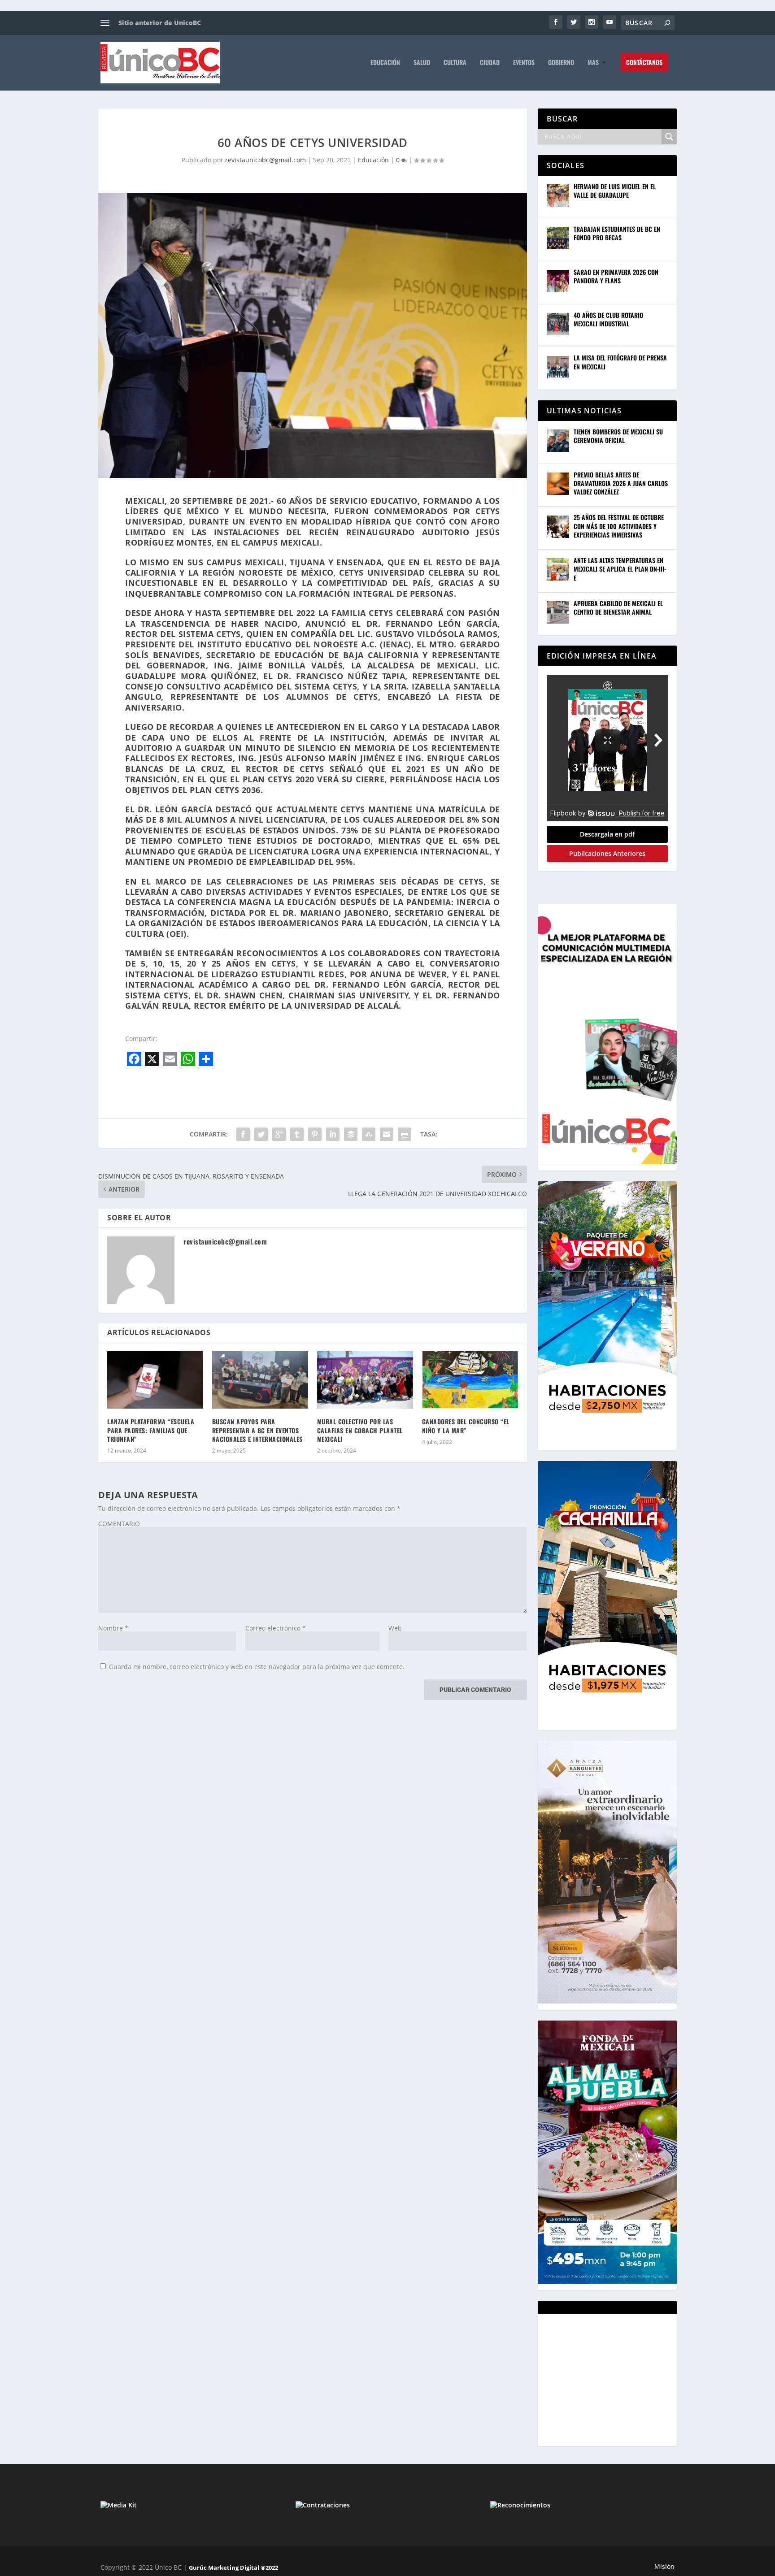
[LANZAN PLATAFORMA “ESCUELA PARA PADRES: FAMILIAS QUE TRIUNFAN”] (155, 1380)
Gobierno (561, 63)
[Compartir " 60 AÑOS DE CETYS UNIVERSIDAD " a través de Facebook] (243, 1134)
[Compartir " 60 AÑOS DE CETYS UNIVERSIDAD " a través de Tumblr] (297, 1134)
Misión (664, 2566)
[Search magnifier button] (669, 137)
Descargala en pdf (607, 834)
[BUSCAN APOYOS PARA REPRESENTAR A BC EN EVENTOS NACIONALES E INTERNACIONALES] (260, 1380)
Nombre (113, 1628)
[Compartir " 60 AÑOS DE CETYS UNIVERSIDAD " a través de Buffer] (351, 1134)
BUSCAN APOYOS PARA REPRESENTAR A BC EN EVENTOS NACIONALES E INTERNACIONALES (257, 1430)
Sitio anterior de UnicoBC (160, 23)
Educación (385, 63)
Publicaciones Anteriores (607, 853)
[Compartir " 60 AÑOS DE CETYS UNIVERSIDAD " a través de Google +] (279, 1134)
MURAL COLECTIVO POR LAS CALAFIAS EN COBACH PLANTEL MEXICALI (360, 1430)
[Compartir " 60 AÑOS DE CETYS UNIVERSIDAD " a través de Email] (387, 1134)
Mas (593, 63)
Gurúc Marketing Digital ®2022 (233, 2567)
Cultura (455, 63)
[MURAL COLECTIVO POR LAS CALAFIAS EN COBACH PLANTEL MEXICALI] (365, 1380)
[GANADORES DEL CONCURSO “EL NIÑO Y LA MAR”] (470, 1380)
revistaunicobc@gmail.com (266, 160)
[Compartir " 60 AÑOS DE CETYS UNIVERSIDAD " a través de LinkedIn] (333, 1134)
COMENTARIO (119, 1524)
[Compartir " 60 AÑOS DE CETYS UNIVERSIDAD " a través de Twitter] (261, 1134)
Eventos (524, 63)
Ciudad (490, 63)
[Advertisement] (614, 2379)
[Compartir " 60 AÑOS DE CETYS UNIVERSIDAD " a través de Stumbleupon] (369, 1134)
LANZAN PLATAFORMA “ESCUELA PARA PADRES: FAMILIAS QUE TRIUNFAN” (151, 1430)
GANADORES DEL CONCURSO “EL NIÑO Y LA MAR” (466, 1426)
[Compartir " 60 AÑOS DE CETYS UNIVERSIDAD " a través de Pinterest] (315, 1134)
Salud (422, 63)
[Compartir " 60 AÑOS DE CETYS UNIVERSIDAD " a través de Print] (405, 1134)
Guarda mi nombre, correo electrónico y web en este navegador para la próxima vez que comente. (257, 1667)
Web (395, 1628)
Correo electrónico (276, 1628)
